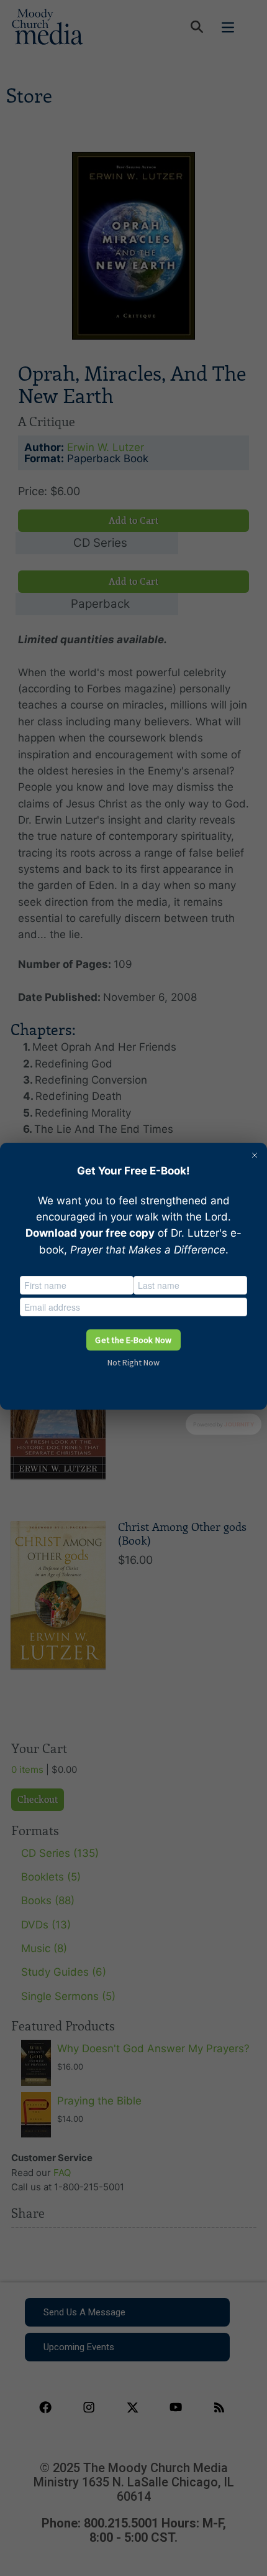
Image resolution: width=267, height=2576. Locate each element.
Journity (239, 1424)
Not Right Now (133, 1362)
